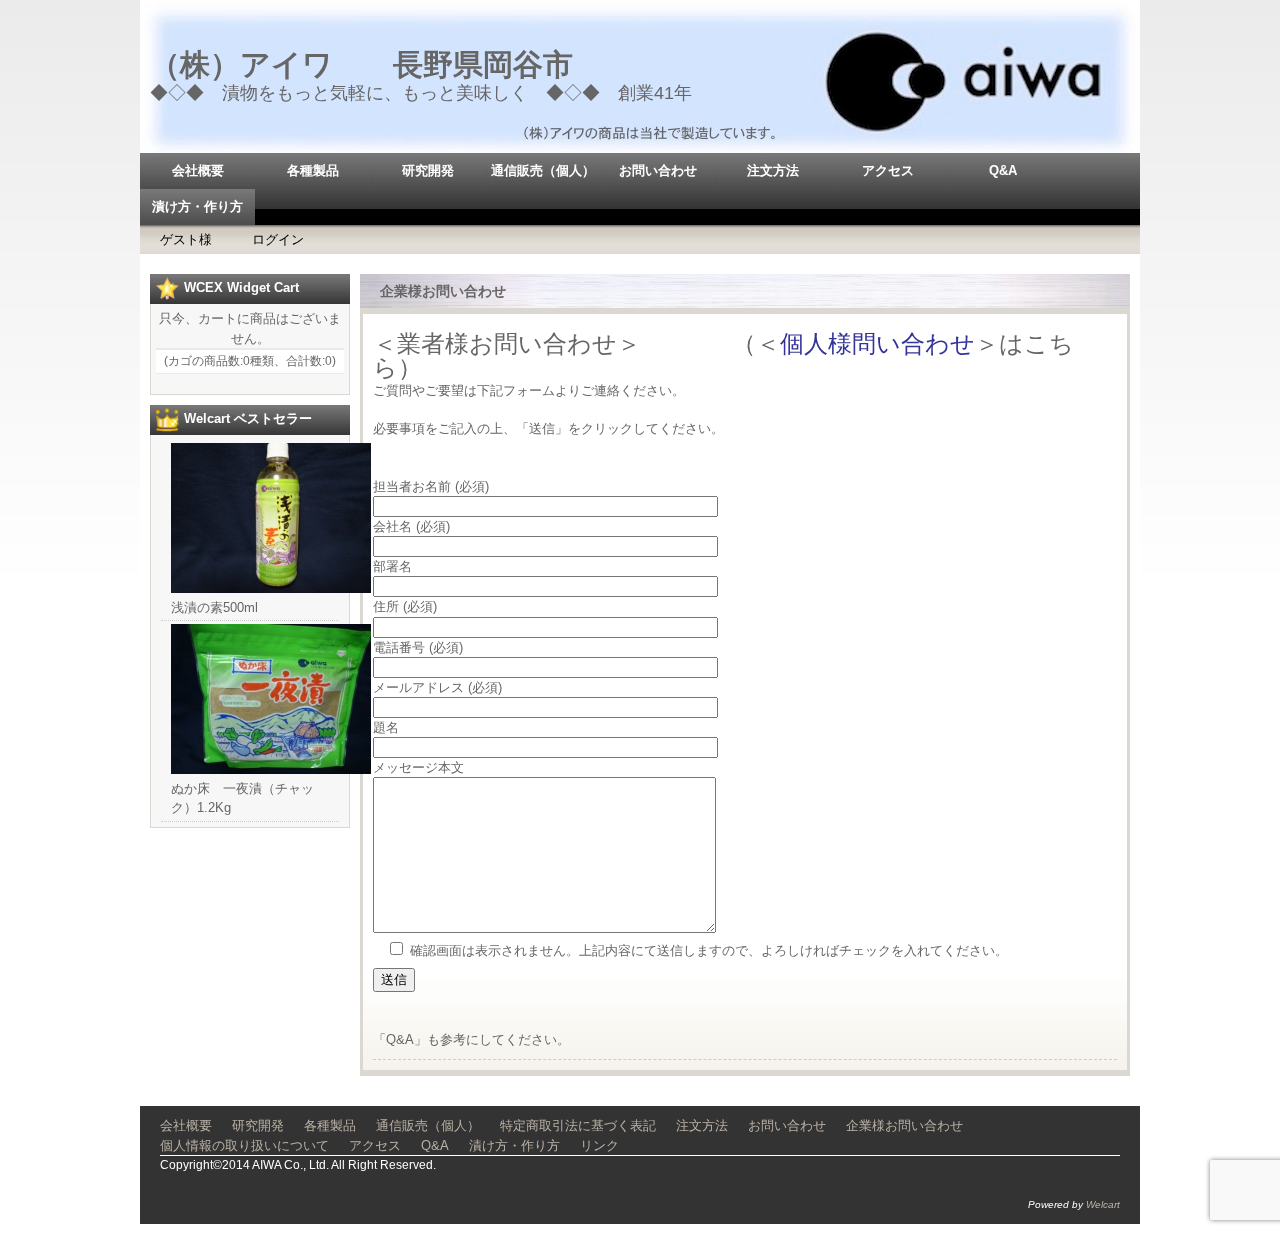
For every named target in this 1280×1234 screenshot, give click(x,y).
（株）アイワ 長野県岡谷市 (361, 64)
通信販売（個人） (543, 170)
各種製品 (313, 170)
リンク (599, 1145)
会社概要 (198, 170)
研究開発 (428, 170)
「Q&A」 (400, 1039)
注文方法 (773, 170)
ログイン (278, 239)
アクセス (888, 170)
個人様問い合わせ (877, 343)
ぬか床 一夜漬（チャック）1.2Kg (242, 798)
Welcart (1103, 1204)
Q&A (1003, 170)
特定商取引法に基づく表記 (578, 1125)
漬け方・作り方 (197, 206)
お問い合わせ (658, 170)
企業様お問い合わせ (904, 1125)
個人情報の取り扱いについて (244, 1145)
